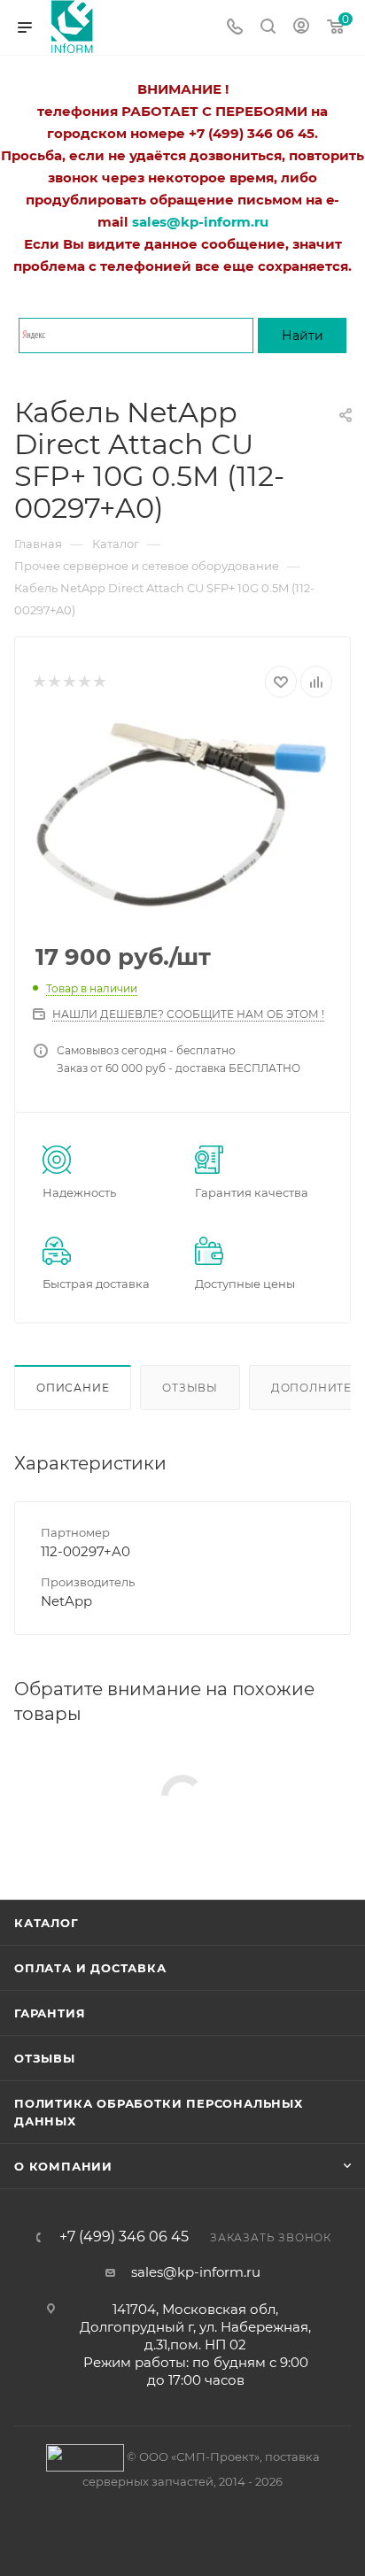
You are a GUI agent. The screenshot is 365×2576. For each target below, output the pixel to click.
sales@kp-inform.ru (196, 2272)
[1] (39, 682)
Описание (73, 1388)
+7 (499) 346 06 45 (124, 2237)
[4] (84, 682)
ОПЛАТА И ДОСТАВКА (90, 1968)
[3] (69, 682)
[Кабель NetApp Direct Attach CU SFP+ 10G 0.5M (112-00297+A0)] (182, 814)
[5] (99, 682)
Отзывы (190, 1388)
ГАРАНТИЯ (50, 2013)
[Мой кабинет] (301, 28)
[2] (54, 682)
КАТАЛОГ (47, 1923)
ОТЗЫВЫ (45, 2058)
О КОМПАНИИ (63, 2166)
